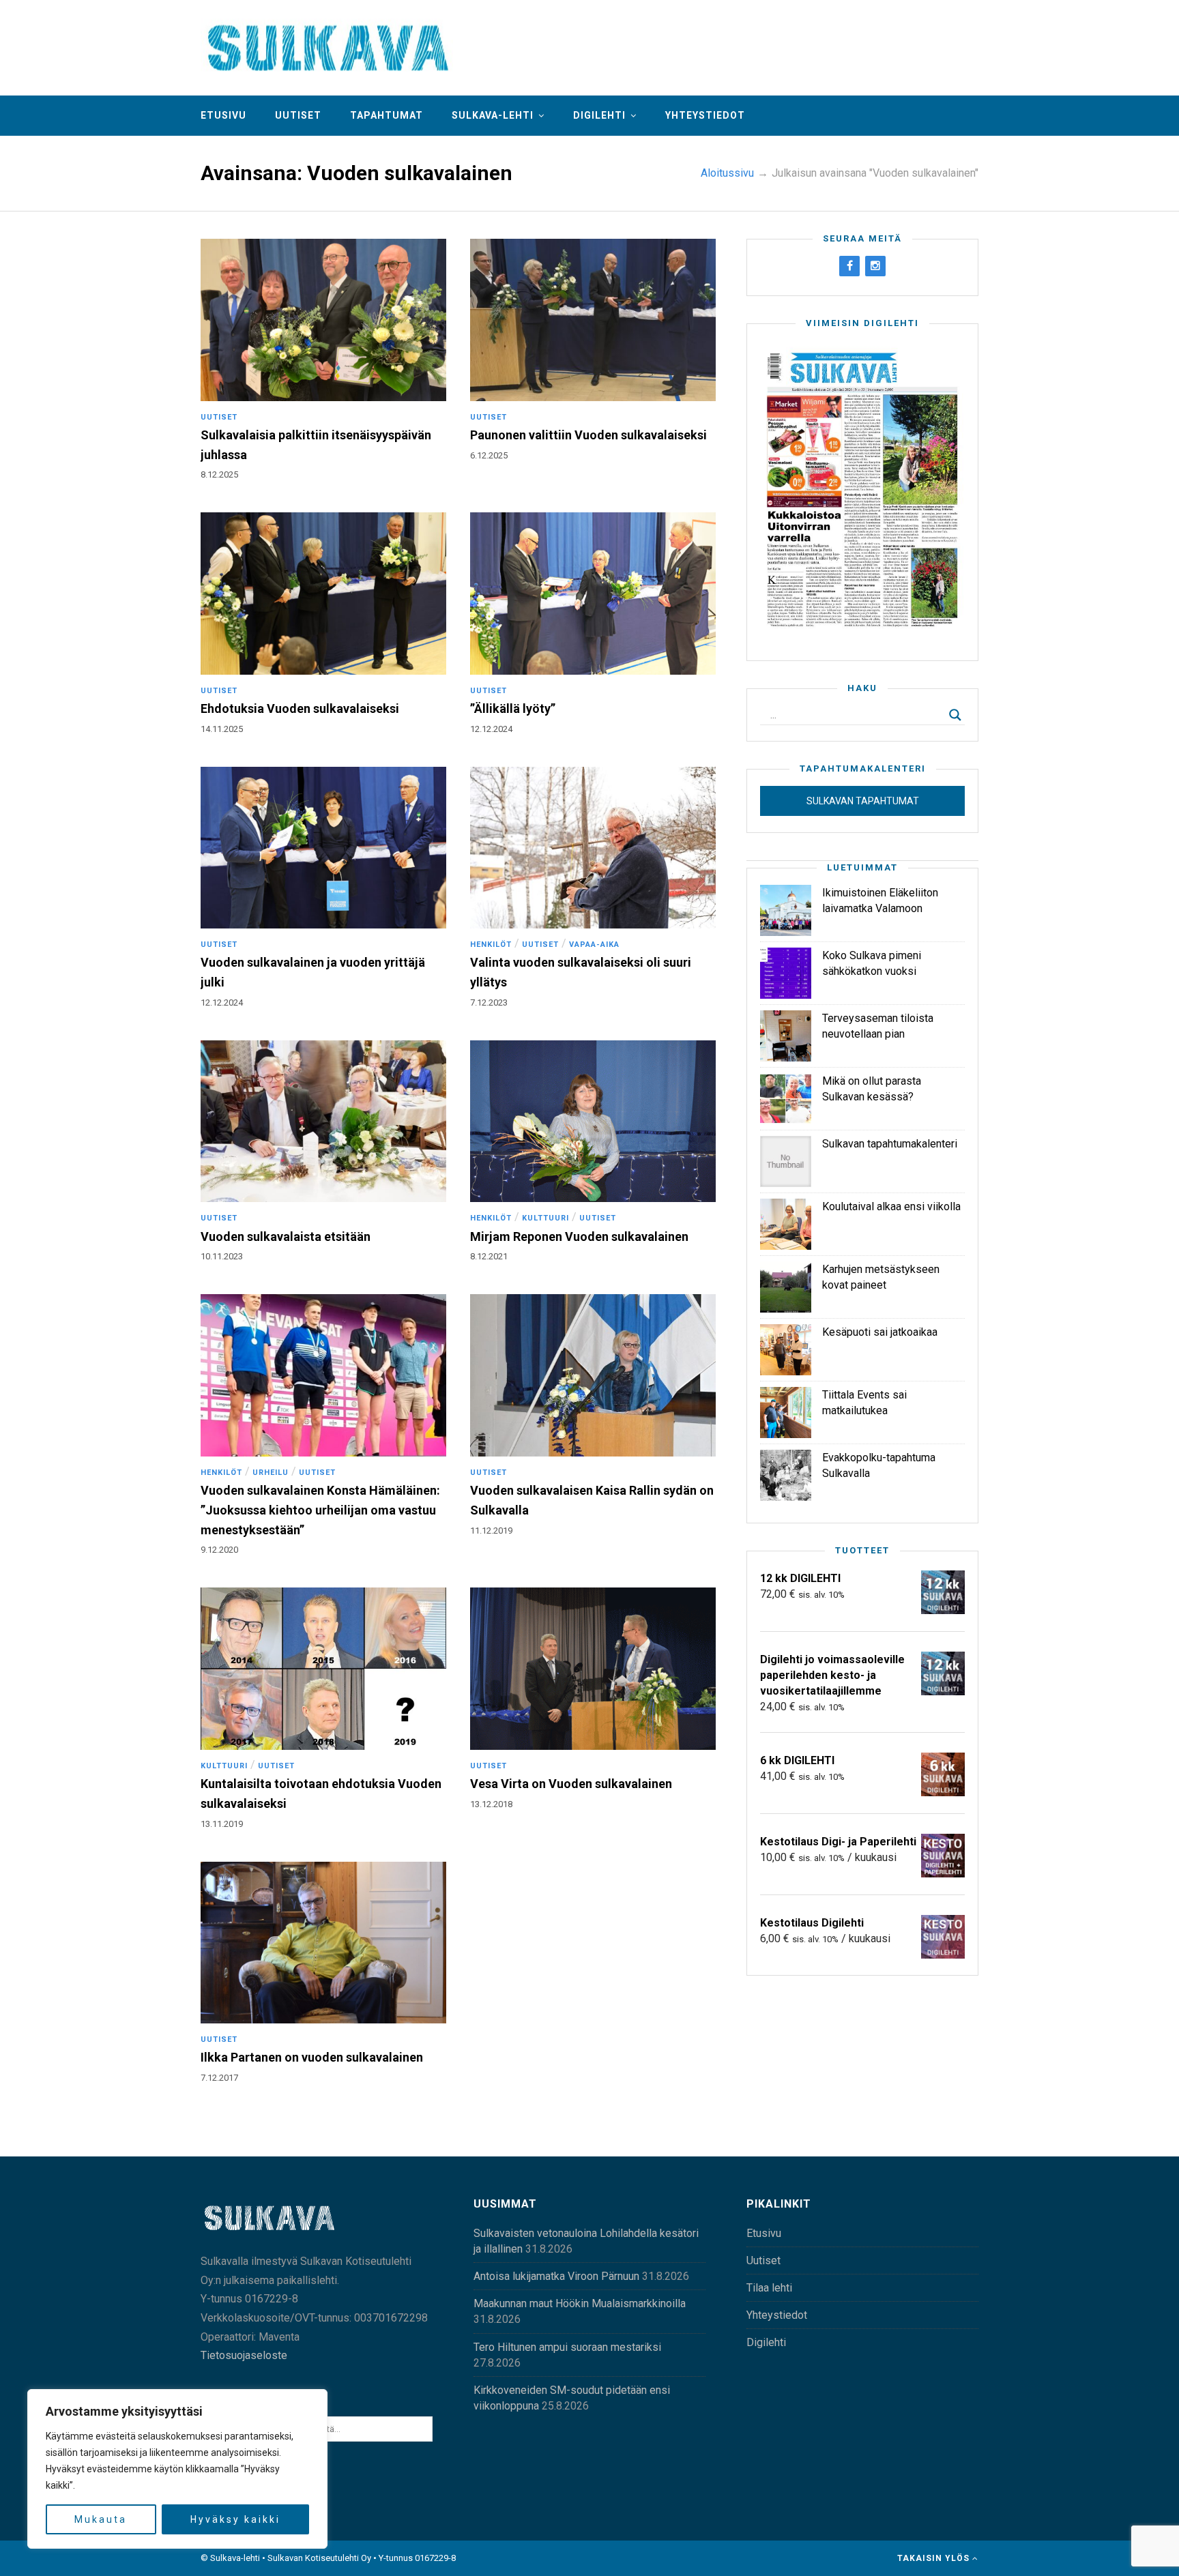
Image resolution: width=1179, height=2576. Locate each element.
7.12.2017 (219, 2078)
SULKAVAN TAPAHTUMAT (863, 801)
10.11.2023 (222, 1256)
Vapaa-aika (594, 945)
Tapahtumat (387, 115)
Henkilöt (491, 945)
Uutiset (298, 115)
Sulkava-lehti (493, 115)
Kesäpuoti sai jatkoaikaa (880, 1332)
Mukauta (101, 2519)
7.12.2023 (489, 1002)
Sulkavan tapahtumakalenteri (890, 1144)
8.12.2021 (489, 1256)
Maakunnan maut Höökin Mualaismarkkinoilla (580, 2303)
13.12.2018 (491, 1804)
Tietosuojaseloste (244, 2355)
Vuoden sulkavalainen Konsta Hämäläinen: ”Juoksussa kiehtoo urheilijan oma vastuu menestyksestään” (320, 1510)
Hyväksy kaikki (235, 2519)
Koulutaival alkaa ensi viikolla (891, 1206)
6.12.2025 (489, 455)
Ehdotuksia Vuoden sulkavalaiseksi (300, 708)
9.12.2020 (219, 1550)
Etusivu (223, 115)
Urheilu (271, 1473)
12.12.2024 (491, 729)
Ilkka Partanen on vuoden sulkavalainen (312, 2057)
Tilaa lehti (769, 2288)
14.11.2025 (222, 729)
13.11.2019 (222, 1824)
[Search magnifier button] (955, 715)
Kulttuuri (545, 1218)
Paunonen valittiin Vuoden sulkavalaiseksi (588, 435)
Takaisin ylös (935, 2558)
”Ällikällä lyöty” (513, 708)
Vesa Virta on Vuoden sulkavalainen (571, 1784)
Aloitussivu (727, 173)
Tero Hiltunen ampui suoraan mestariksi (567, 2347)
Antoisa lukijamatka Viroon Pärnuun (556, 2276)
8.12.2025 (219, 474)
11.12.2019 (491, 1531)
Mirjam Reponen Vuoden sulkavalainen (579, 1236)
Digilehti (599, 115)
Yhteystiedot (705, 115)
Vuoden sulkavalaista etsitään (286, 1236)
